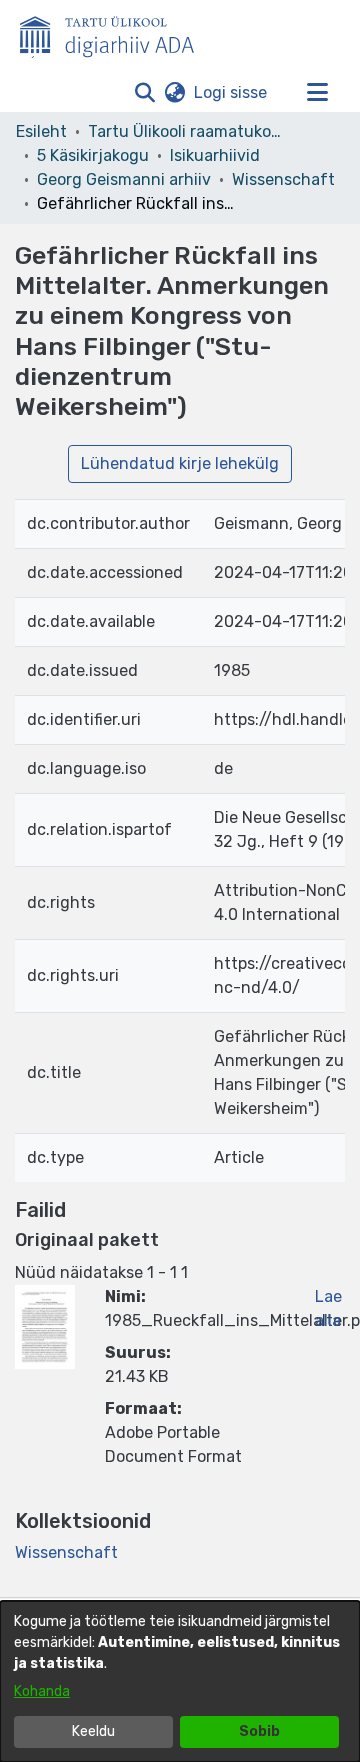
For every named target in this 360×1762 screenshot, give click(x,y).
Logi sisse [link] (231, 92)
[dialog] (180, 1681)
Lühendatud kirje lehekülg (180, 463)
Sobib (259, 1731)
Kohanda (42, 1691)
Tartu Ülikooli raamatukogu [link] (188, 131)
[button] (144, 93)
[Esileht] (115, 33)
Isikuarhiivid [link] (215, 155)
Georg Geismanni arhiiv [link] (124, 179)
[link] (66, 1552)
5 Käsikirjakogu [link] (93, 155)
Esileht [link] (41, 131)
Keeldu (93, 1731)
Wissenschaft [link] (283, 179)
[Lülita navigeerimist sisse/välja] (317, 93)
